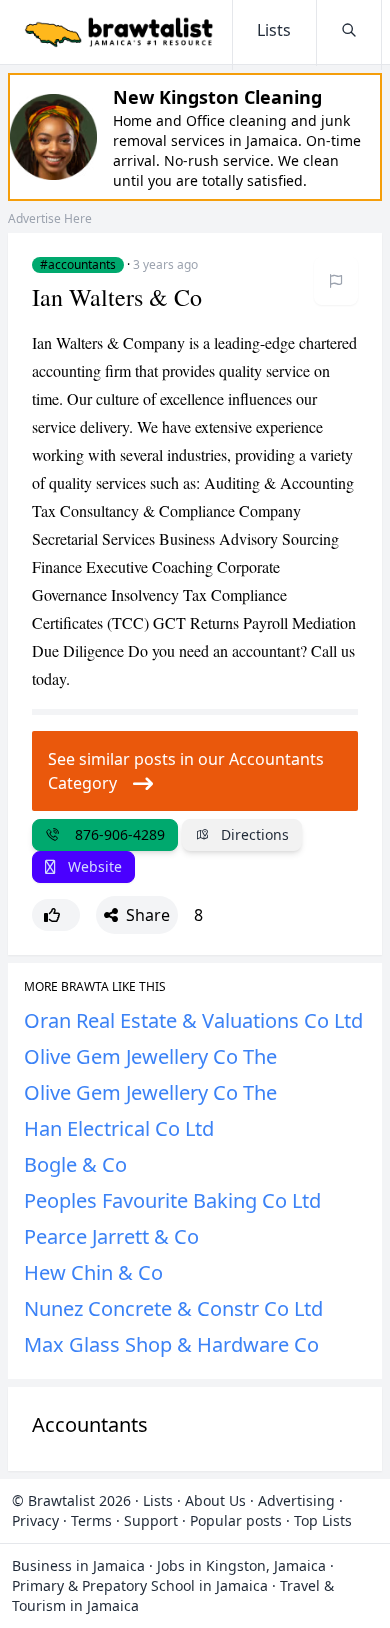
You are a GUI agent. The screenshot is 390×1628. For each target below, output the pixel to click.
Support (151, 1520)
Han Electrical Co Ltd (119, 1128)
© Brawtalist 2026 (71, 1500)
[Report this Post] (336, 281)
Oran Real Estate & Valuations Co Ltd (193, 1020)
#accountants (78, 265)
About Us (215, 1500)
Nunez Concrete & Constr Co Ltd (173, 1308)
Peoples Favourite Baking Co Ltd (172, 1200)
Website (93, 866)
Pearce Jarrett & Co (111, 1236)
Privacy (35, 1520)
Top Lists (323, 1520)
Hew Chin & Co (93, 1272)
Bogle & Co (75, 1164)
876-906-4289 (116, 834)
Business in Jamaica (78, 1565)
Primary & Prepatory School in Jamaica (140, 1585)
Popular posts (236, 1520)
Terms (91, 1520)
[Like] (56, 915)
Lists (158, 1500)
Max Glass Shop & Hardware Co (171, 1344)
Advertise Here (50, 218)
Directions (253, 834)
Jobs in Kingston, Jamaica (241, 1565)
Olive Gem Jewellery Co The (150, 1056)
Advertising (296, 1500)
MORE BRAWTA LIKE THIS (95, 987)
